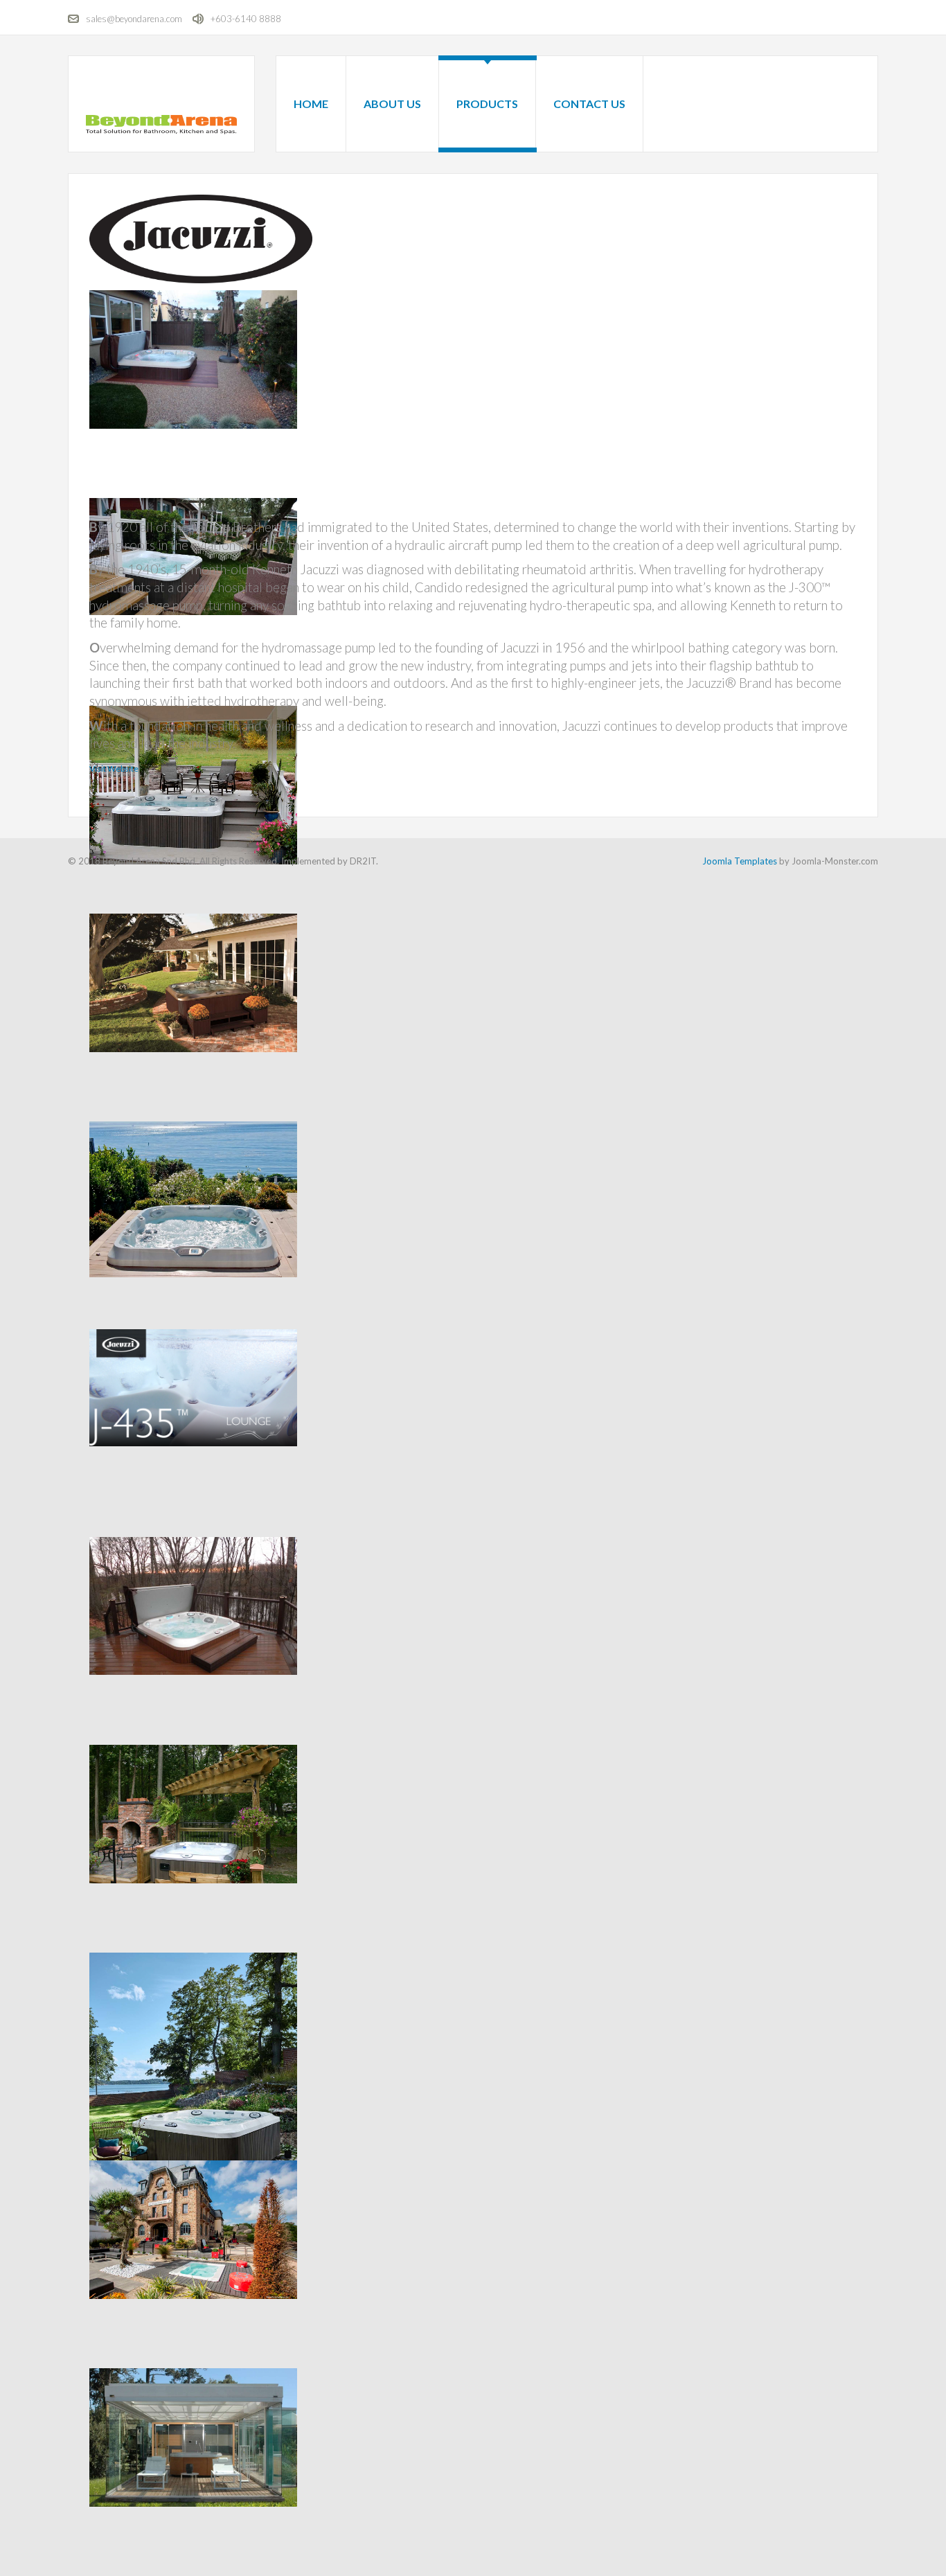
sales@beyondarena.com (134, 19)
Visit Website (114, 769)
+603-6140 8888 (246, 19)
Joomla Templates (740, 861)
